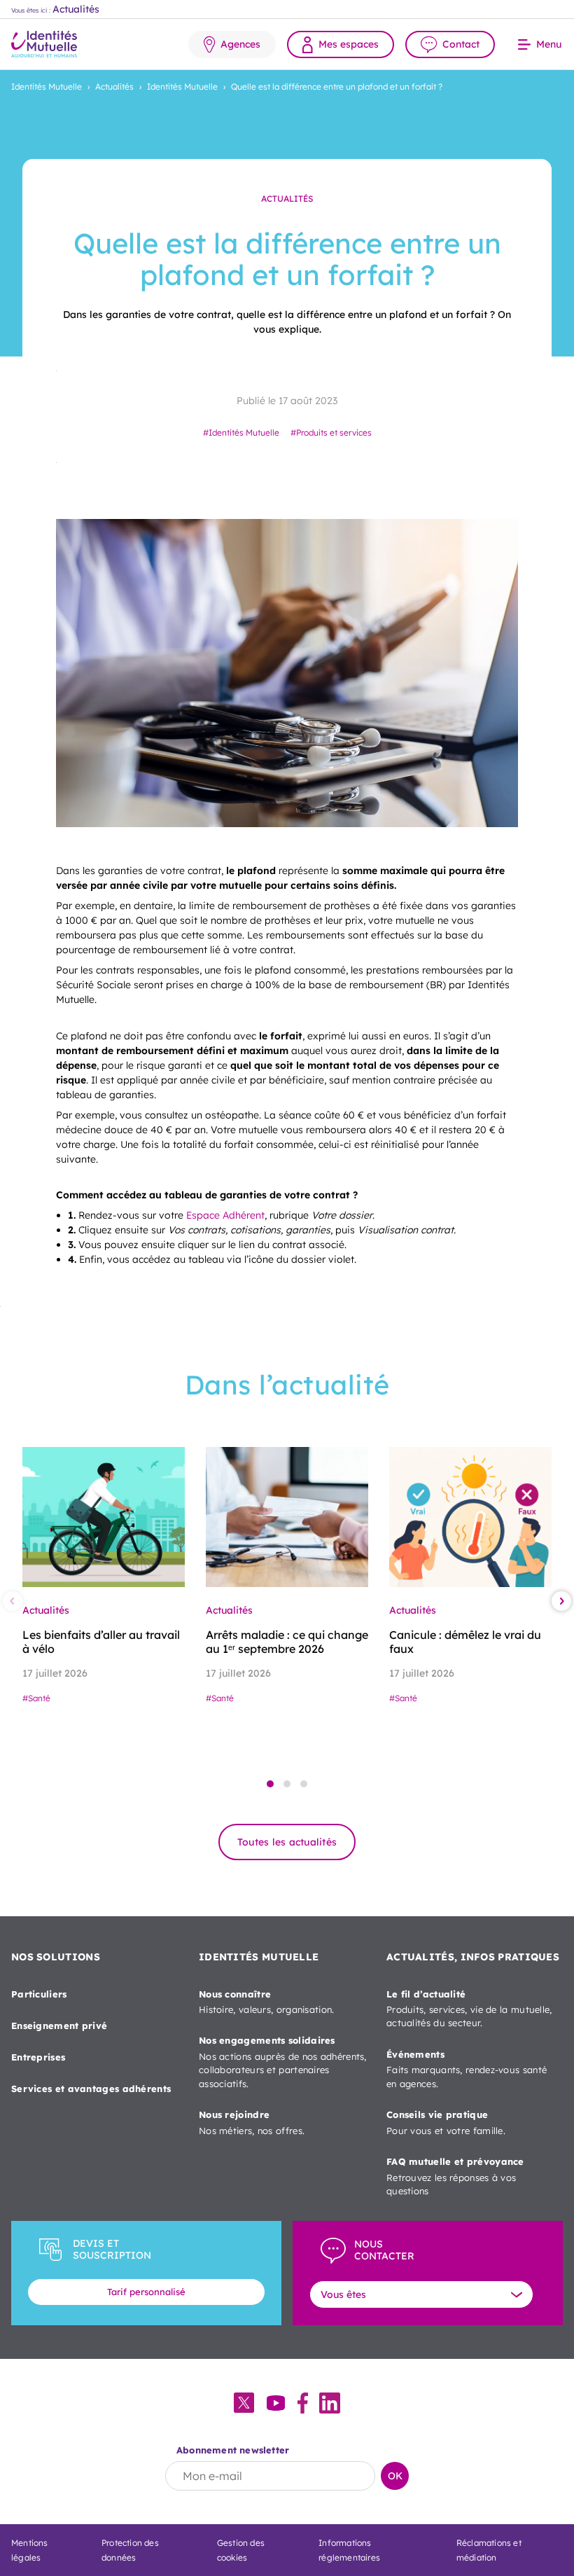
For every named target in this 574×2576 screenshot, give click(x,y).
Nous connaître (267, 2002)
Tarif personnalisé (146, 2292)
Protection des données (130, 2550)
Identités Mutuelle (47, 86)
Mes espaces (349, 44)
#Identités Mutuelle (241, 432)
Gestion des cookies (241, 2550)
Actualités (114, 86)
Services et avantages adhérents (91, 2089)
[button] (270, 1784)
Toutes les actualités (287, 1842)
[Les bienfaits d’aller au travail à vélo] (104, 1517)
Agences (240, 44)
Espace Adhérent (225, 1215)
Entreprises (38, 2057)
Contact (461, 44)
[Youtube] (276, 2404)
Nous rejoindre (252, 2122)
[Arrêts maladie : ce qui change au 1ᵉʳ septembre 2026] (287, 1517)
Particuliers (39, 1994)
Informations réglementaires (349, 2550)
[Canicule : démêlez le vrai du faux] (470, 1517)
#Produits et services (331, 432)
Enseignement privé (59, 2026)
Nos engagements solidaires (283, 2062)
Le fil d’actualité (469, 2009)
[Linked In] (330, 2404)
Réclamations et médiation (489, 2550)
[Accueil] (44, 44)
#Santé (36, 1698)
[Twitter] (244, 2404)
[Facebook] (303, 2404)
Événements (467, 2069)
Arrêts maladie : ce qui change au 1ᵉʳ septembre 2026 (287, 1642)
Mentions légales (30, 2550)
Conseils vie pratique (446, 2122)
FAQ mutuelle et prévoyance (455, 2176)
